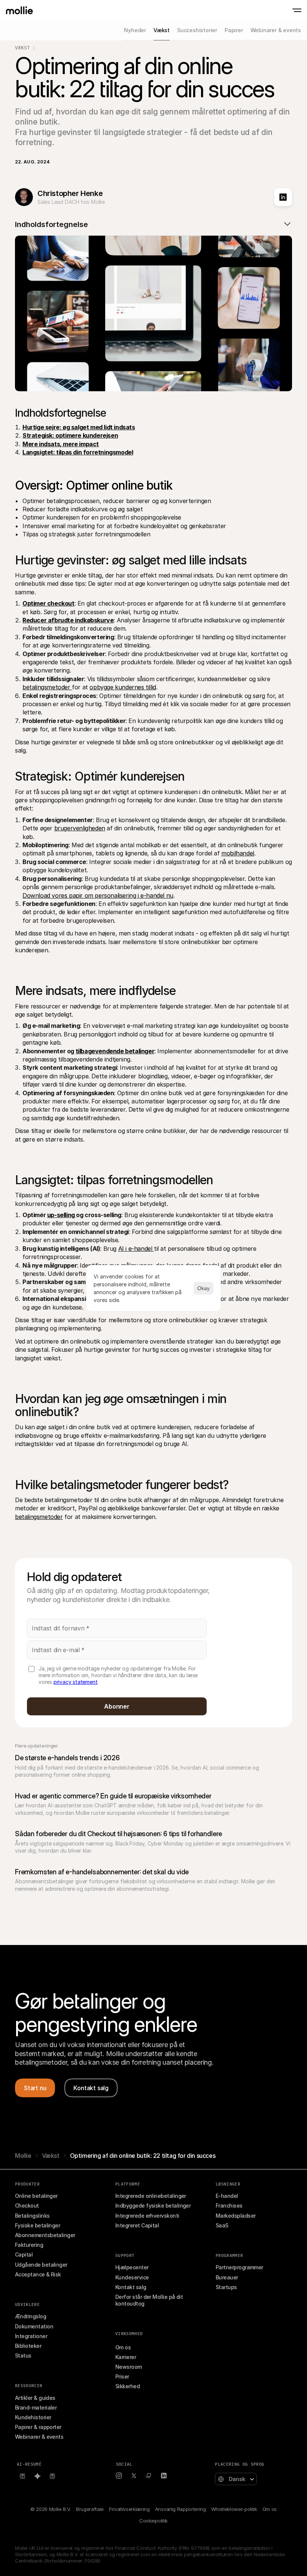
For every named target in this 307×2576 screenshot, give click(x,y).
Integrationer (31, 2336)
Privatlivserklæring (129, 2509)
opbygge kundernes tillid (123, 687)
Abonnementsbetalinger (45, 2235)
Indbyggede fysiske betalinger (153, 2206)
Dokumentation (34, 2326)
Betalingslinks (32, 2216)
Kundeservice (132, 2277)
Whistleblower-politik (234, 2509)
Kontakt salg (131, 2287)
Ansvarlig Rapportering (180, 2509)
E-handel (227, 2196)
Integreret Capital (137, 2225)
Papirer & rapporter (38, 2427)
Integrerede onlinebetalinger (151, 2196)
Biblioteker (28, 2346)
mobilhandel (238, 853)
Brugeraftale (90, 2509)
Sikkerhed (127, 2386)
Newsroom (129, 2367)
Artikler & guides (35, 2398)
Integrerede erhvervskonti (147, 2216)
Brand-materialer (36, 2407)
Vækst (22, 48)
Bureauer (227, 2277)
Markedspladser (235, 2216)
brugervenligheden (80, 828)
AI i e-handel (136, 1249)
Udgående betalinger (41, 2265)
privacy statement (76, 1682)
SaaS (222, 2225)
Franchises (229, 2206)
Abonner (117, 1706)
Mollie (23, 2156)
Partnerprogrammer (239, 2267)
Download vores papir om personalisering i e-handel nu (98, 895)
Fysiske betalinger (37, 2225)
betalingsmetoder (47, 687)
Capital (24, 2255)
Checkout (27, 2206)
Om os (123, 2347)
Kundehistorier (33, 2417)
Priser (122, 2376)
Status (23, 2356)
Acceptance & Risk (38, 2274)
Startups (226, 2287)
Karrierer (126, 2357)
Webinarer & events (39, 2437)
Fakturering (29, 2245)
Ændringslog (31, 2316)
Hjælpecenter (132, 2267)
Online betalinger (36, 2196)
